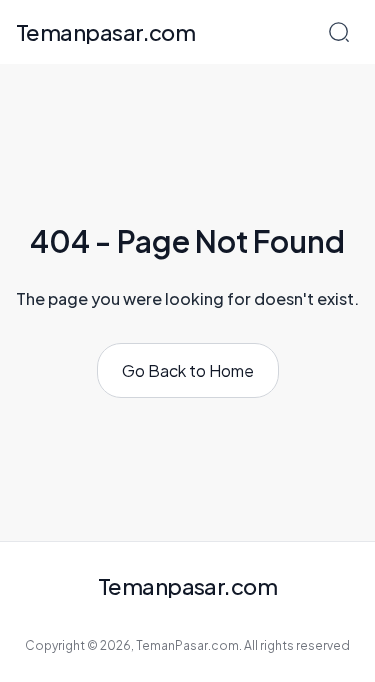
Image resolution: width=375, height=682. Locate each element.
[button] (339, 32)
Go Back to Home (188, 370)
